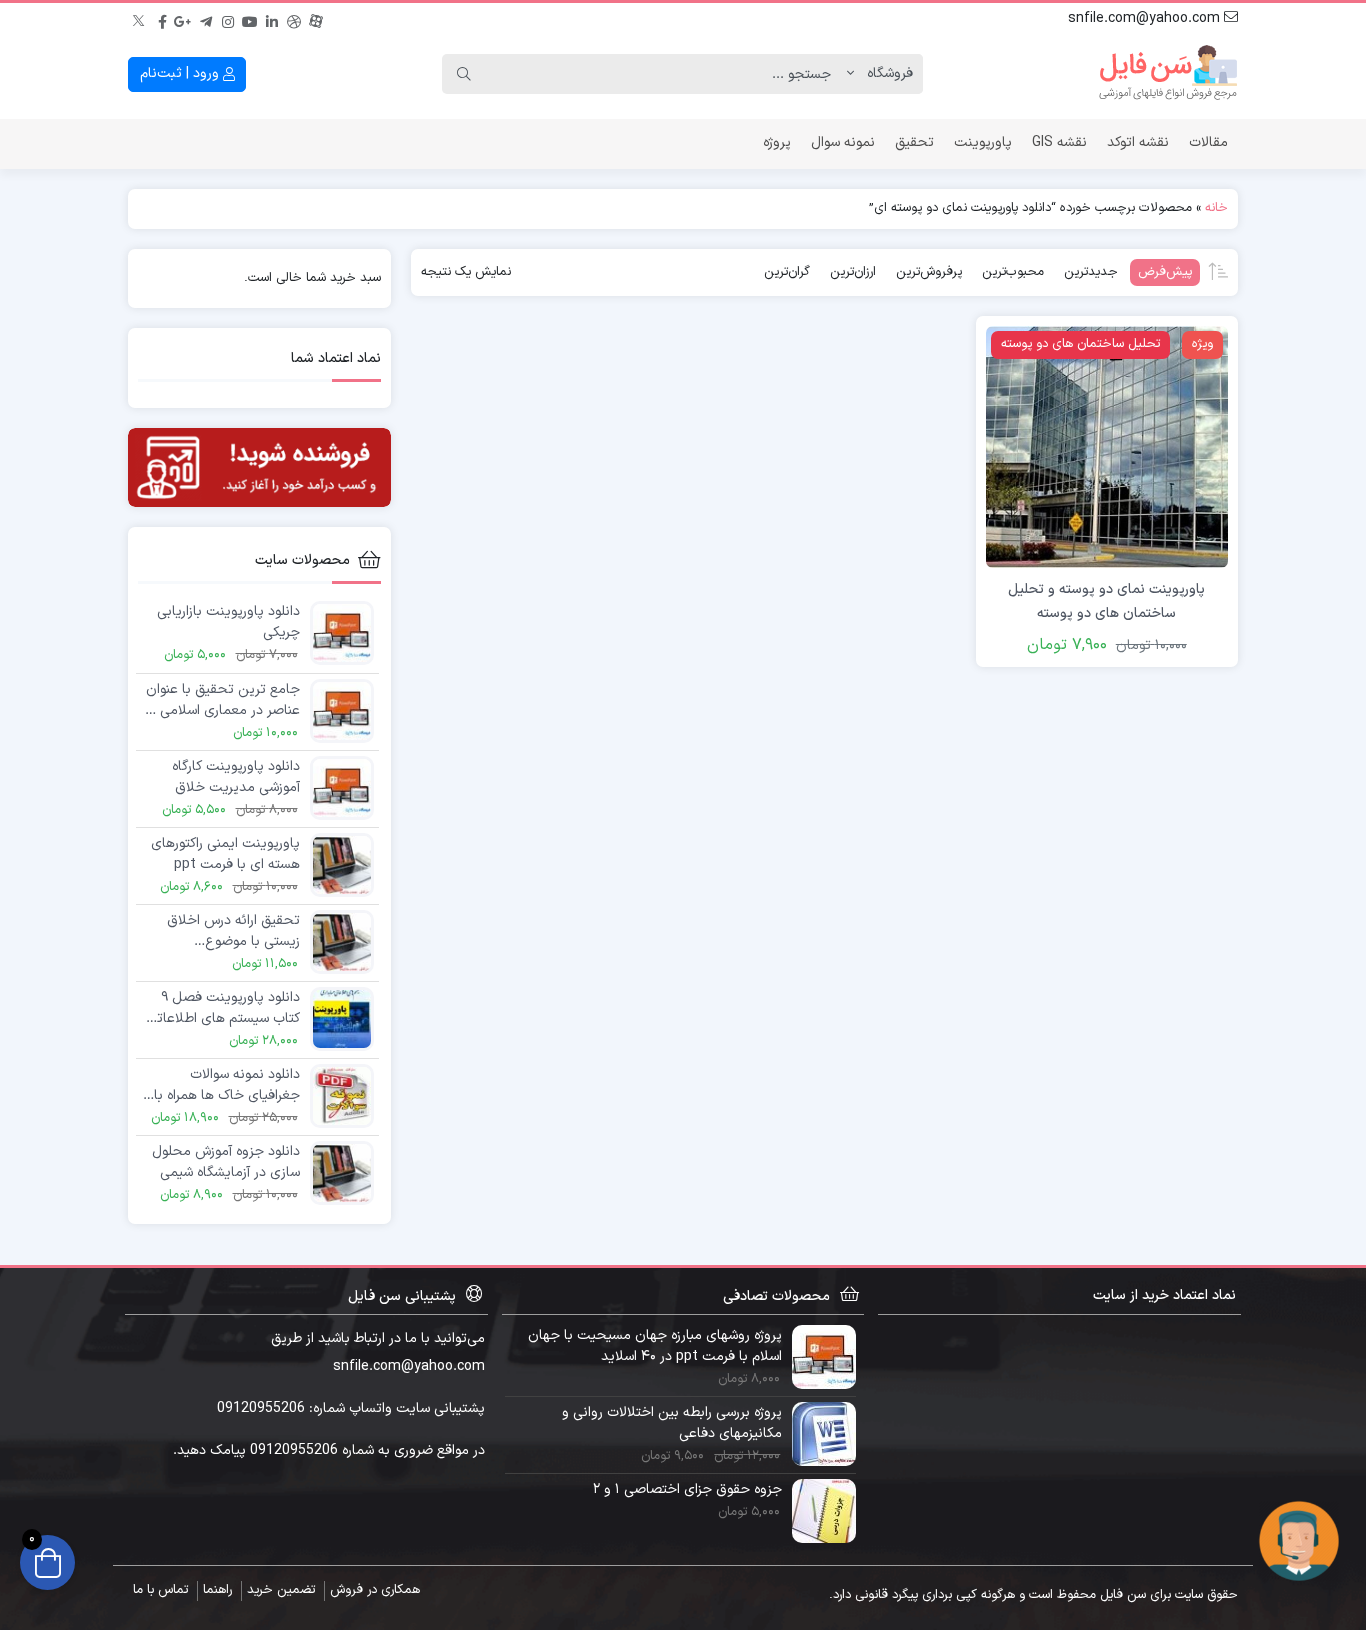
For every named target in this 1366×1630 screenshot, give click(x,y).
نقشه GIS (1059, 142)
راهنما (217, 1590)
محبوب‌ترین (1013, 272)
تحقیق (914, 142)
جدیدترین (1091, 272)
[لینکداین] (272, 19)
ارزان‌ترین (853, 272)
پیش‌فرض (1165, 272)
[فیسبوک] (162, 19)
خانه (1216, 208)
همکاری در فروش (375, 1590)
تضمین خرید (281, 1590)
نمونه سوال (843, 142)
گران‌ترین (787, 272)
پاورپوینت (983, 142)
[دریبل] (294, 19)
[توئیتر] (140, 19)
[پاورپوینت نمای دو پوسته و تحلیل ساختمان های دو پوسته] (1107, 446)
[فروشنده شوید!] (259, 467)
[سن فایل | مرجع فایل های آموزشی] (1168, 74)
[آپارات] (316, 19)
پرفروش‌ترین (929, 272)
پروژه (777, 142)
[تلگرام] (206, 19)
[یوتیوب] (250, 19)
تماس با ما (160, 1590)
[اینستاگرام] (228, 19)
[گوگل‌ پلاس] (184, 19)
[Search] (464, 74)
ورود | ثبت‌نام (181, 73)
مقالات (1208, 142)
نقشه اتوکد (1138, 142)
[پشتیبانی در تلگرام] (1299, 1540)
